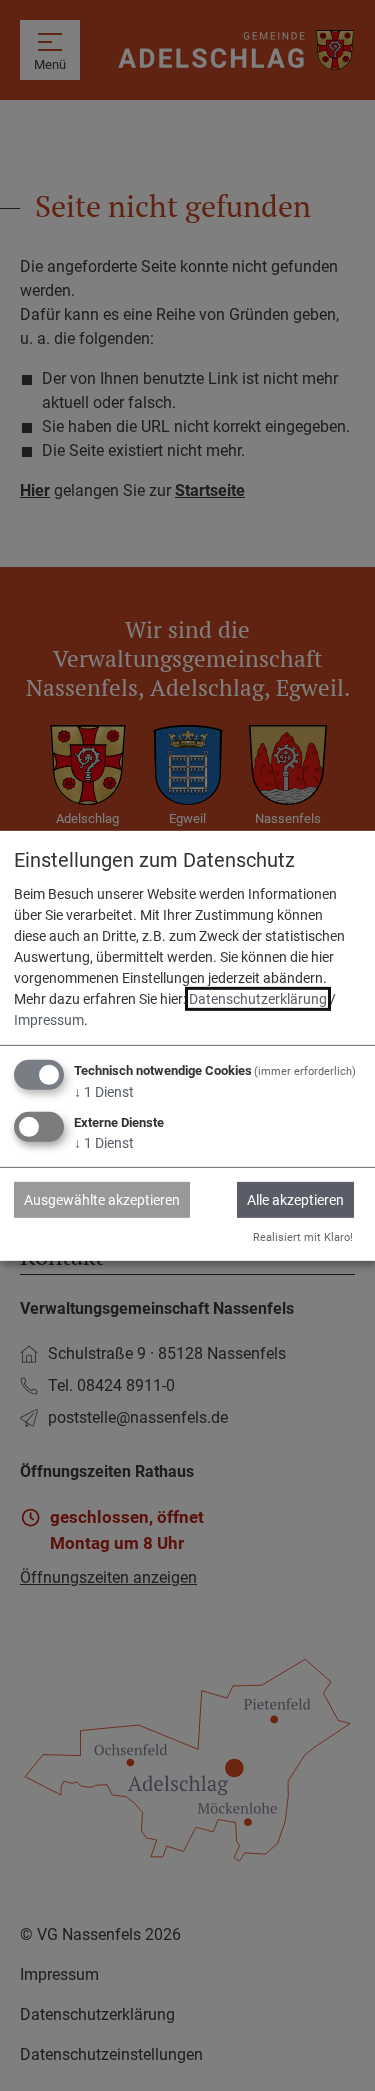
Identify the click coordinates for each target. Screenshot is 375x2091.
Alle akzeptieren (295, 1200)
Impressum (49, 1020)
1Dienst (104, 1092)
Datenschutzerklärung (258, 999)
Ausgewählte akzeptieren (102, 1200)
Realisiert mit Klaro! (303, 1237)
